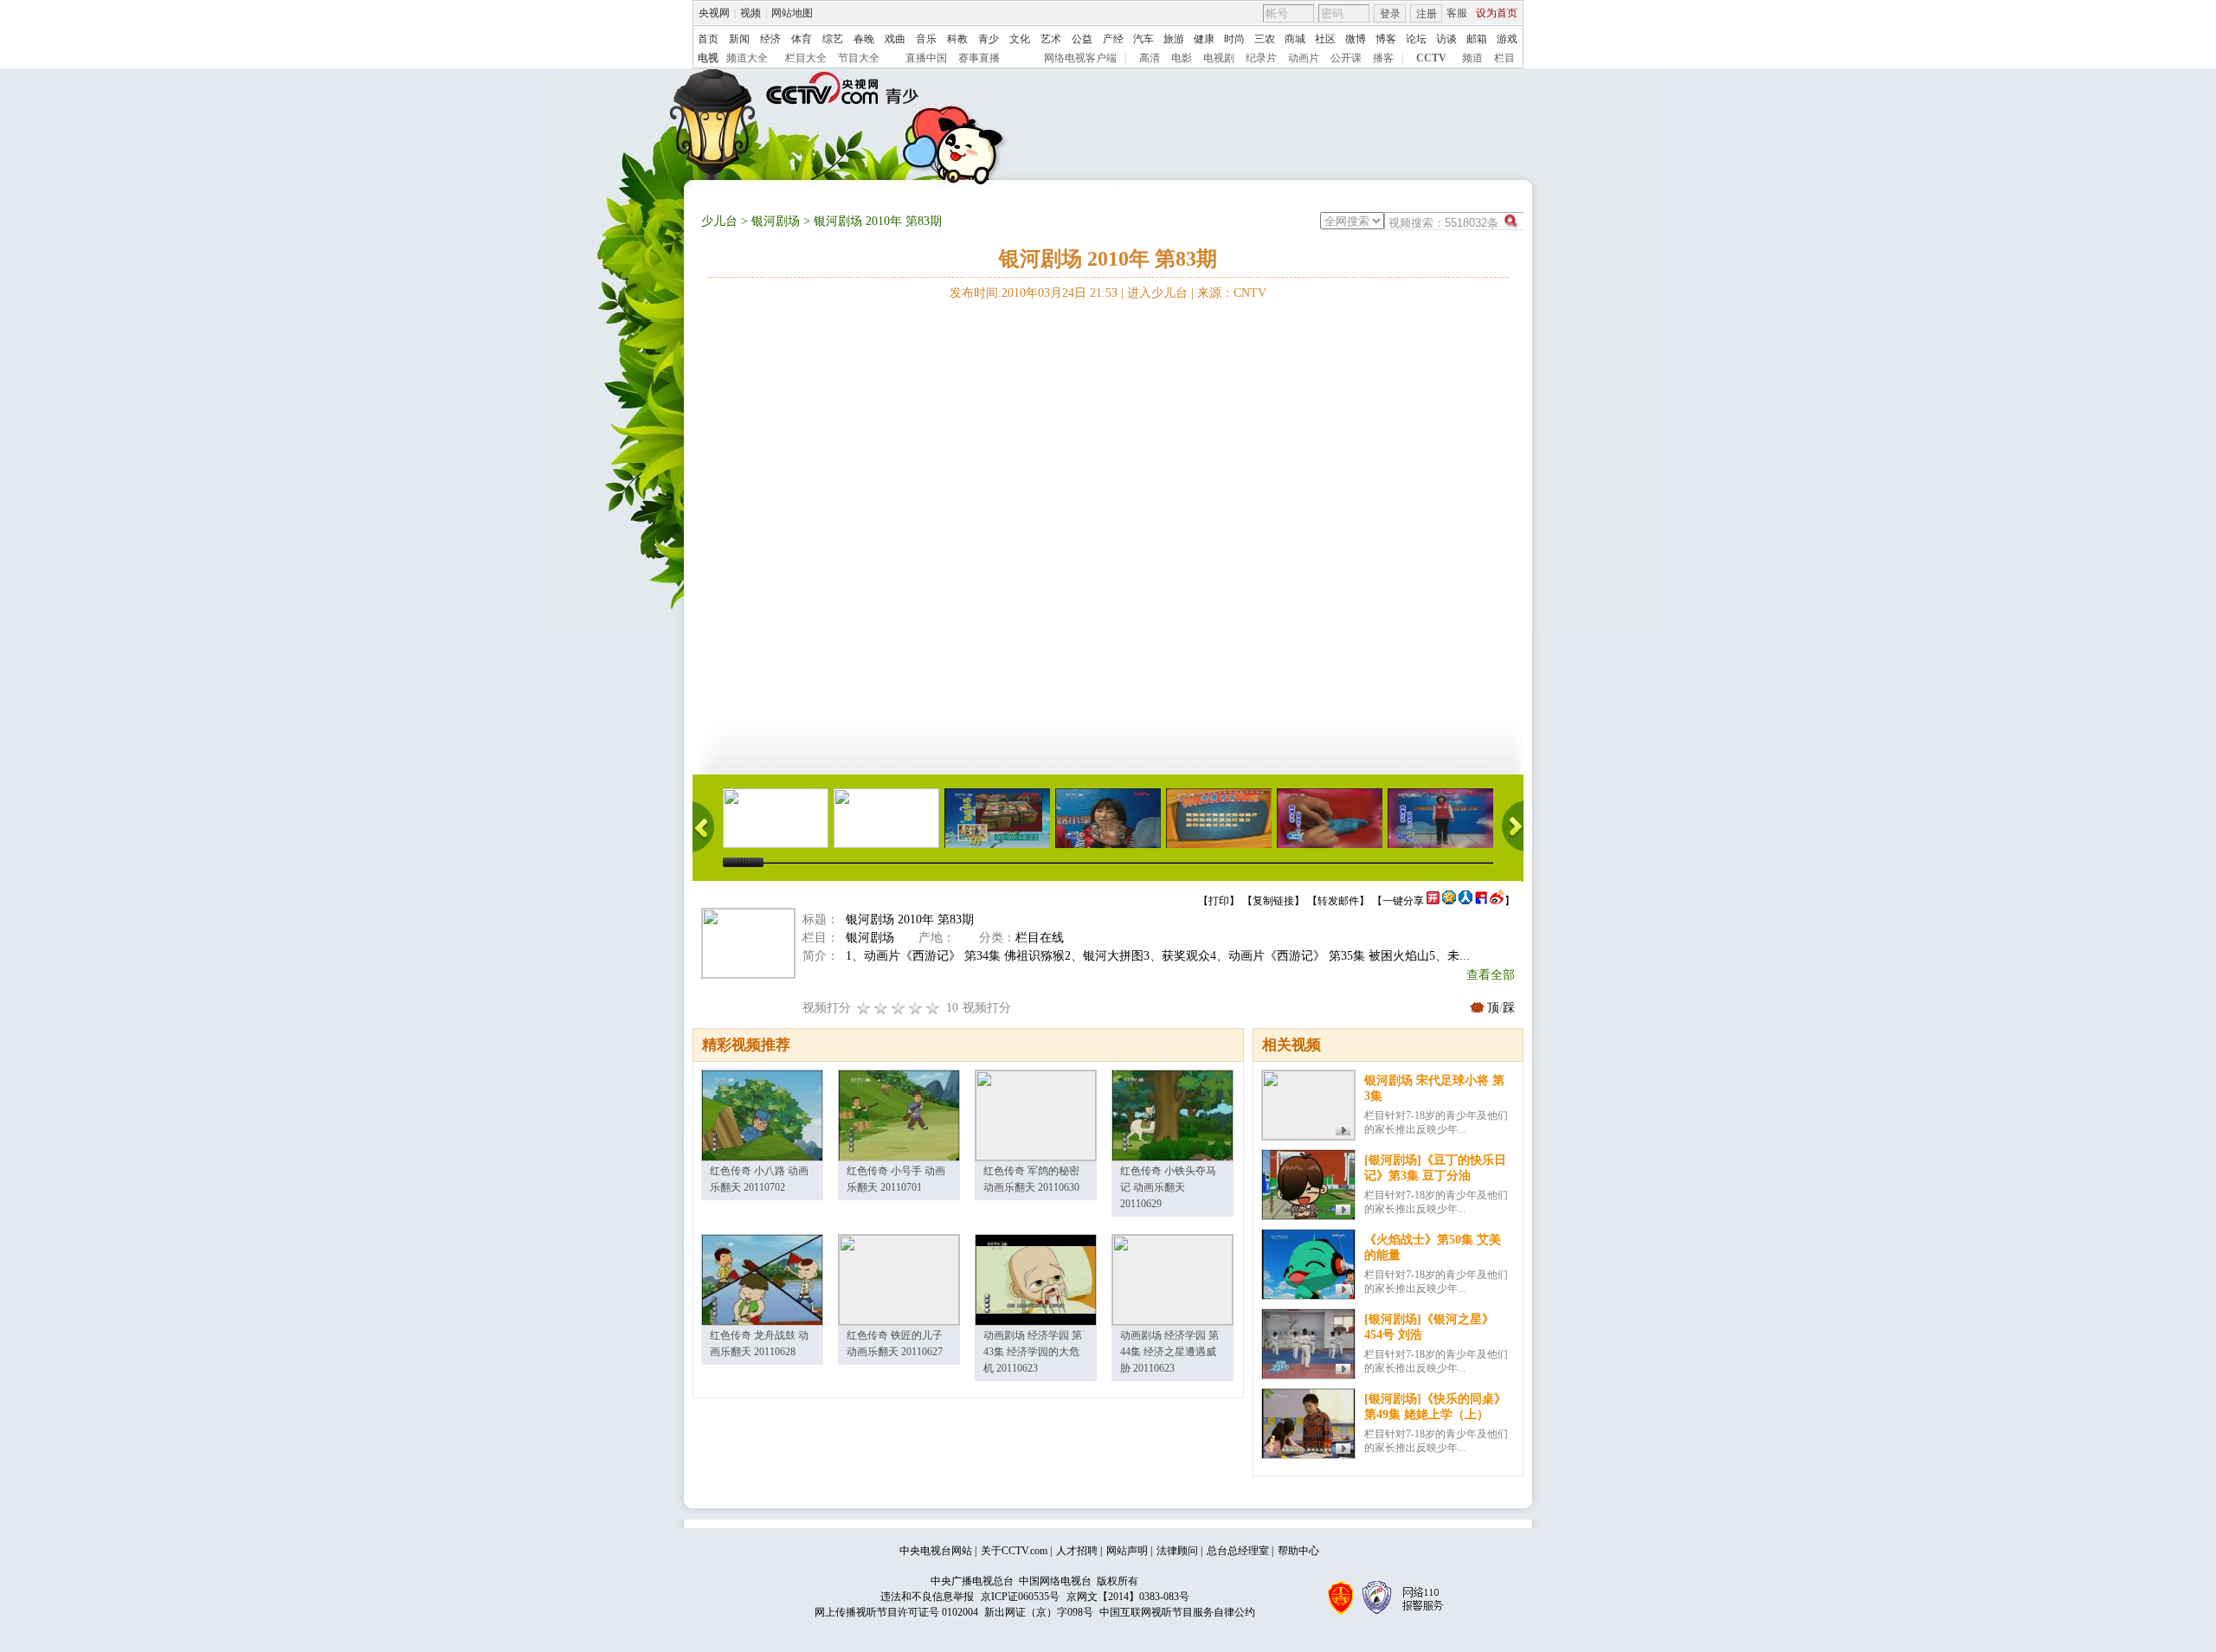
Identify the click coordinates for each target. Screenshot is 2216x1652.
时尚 (1234, 39)
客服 (1457, 13)
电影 (1182, 58)
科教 (957, 39)
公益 (1082, 39)
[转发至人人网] (1466, 901)
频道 (1472, 58)
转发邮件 (1338, 901)
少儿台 (719, 221)
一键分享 (1403, 901)
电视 (708, 58)
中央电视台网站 (936, 1551)
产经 (1113, 39)
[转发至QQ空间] (1449, 901)
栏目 (1504, 58)
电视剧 (1219, 58)
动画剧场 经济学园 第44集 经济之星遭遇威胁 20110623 (1169, 1352)
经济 (770, 39)
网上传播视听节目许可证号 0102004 (896, 1612)
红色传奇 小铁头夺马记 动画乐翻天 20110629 (1168, 1187)
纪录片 (1261, 58)
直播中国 (926, 58)
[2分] (864, 1008)
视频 (750, 13)
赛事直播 (979, 58)
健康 (1204, 39)
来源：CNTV (1232, 293)
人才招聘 (1077, 1551)
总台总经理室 (1238, 1551)
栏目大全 (806, 58)
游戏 (1507, 39)
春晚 (864, 39)
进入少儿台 (1157, 293)
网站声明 (1127, 1551)
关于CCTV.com (1014, 1551)
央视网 (714, 13)
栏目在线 (1040, 938)
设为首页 (1497, 13)
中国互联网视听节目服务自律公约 (1177, 1612)
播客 (1383, 58)
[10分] (933, 1008)
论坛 (1416, 39)
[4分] (881, 1008)
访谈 (1446, 39)
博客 (1386, 39)
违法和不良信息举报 (927, 1597)
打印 (1219, 901)
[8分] (916, 1008)
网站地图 (792, 13)
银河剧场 (776, 221)
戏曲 (895, 39)
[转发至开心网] (1433, 901)
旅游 (1174, 39)
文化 (1020, 39)
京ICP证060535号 (1020, 1597)
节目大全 (859, 58)
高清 (1150, 58)
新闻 (739, 39)
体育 (802, 39)
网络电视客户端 (1080, 58)
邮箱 (1477, 39)
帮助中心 (1298, 1551)
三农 (1265, 39)
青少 (989, 39)
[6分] (899, 1008)
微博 (1356, 39)
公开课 (1346, 58)
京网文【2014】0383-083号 (1128, 1597)
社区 (1325, 39)
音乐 (926, 39)
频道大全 (747, 58)
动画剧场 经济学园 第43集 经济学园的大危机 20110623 (1033, 1352)
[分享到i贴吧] (1481, 901)
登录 (1390, 14)
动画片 (1304, 58)
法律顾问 (1177, 1551)
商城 (1295, 39)
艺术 (1051, 39)
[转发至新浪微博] (1497, 901)
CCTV (1431, 58)
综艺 (833, 39)
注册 (1427, 14)
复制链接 (1273, 901)
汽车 (1143, 39)
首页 (708, 39)
